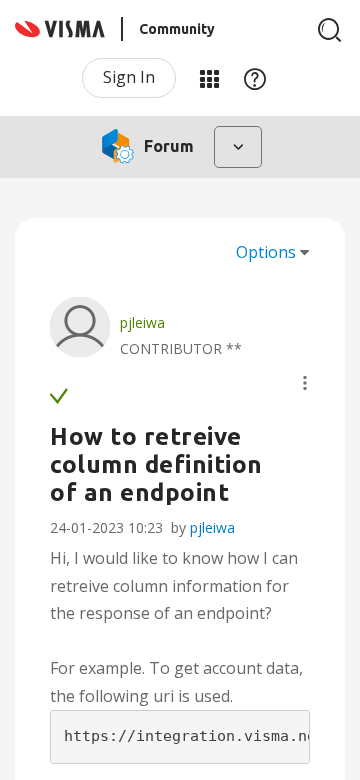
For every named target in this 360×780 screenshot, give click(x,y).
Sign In (129, 77)
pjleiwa (212, 527)
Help (255, 78)
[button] (305, 383)
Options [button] (266, 252)
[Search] (330, 30)
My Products (209, 78)
